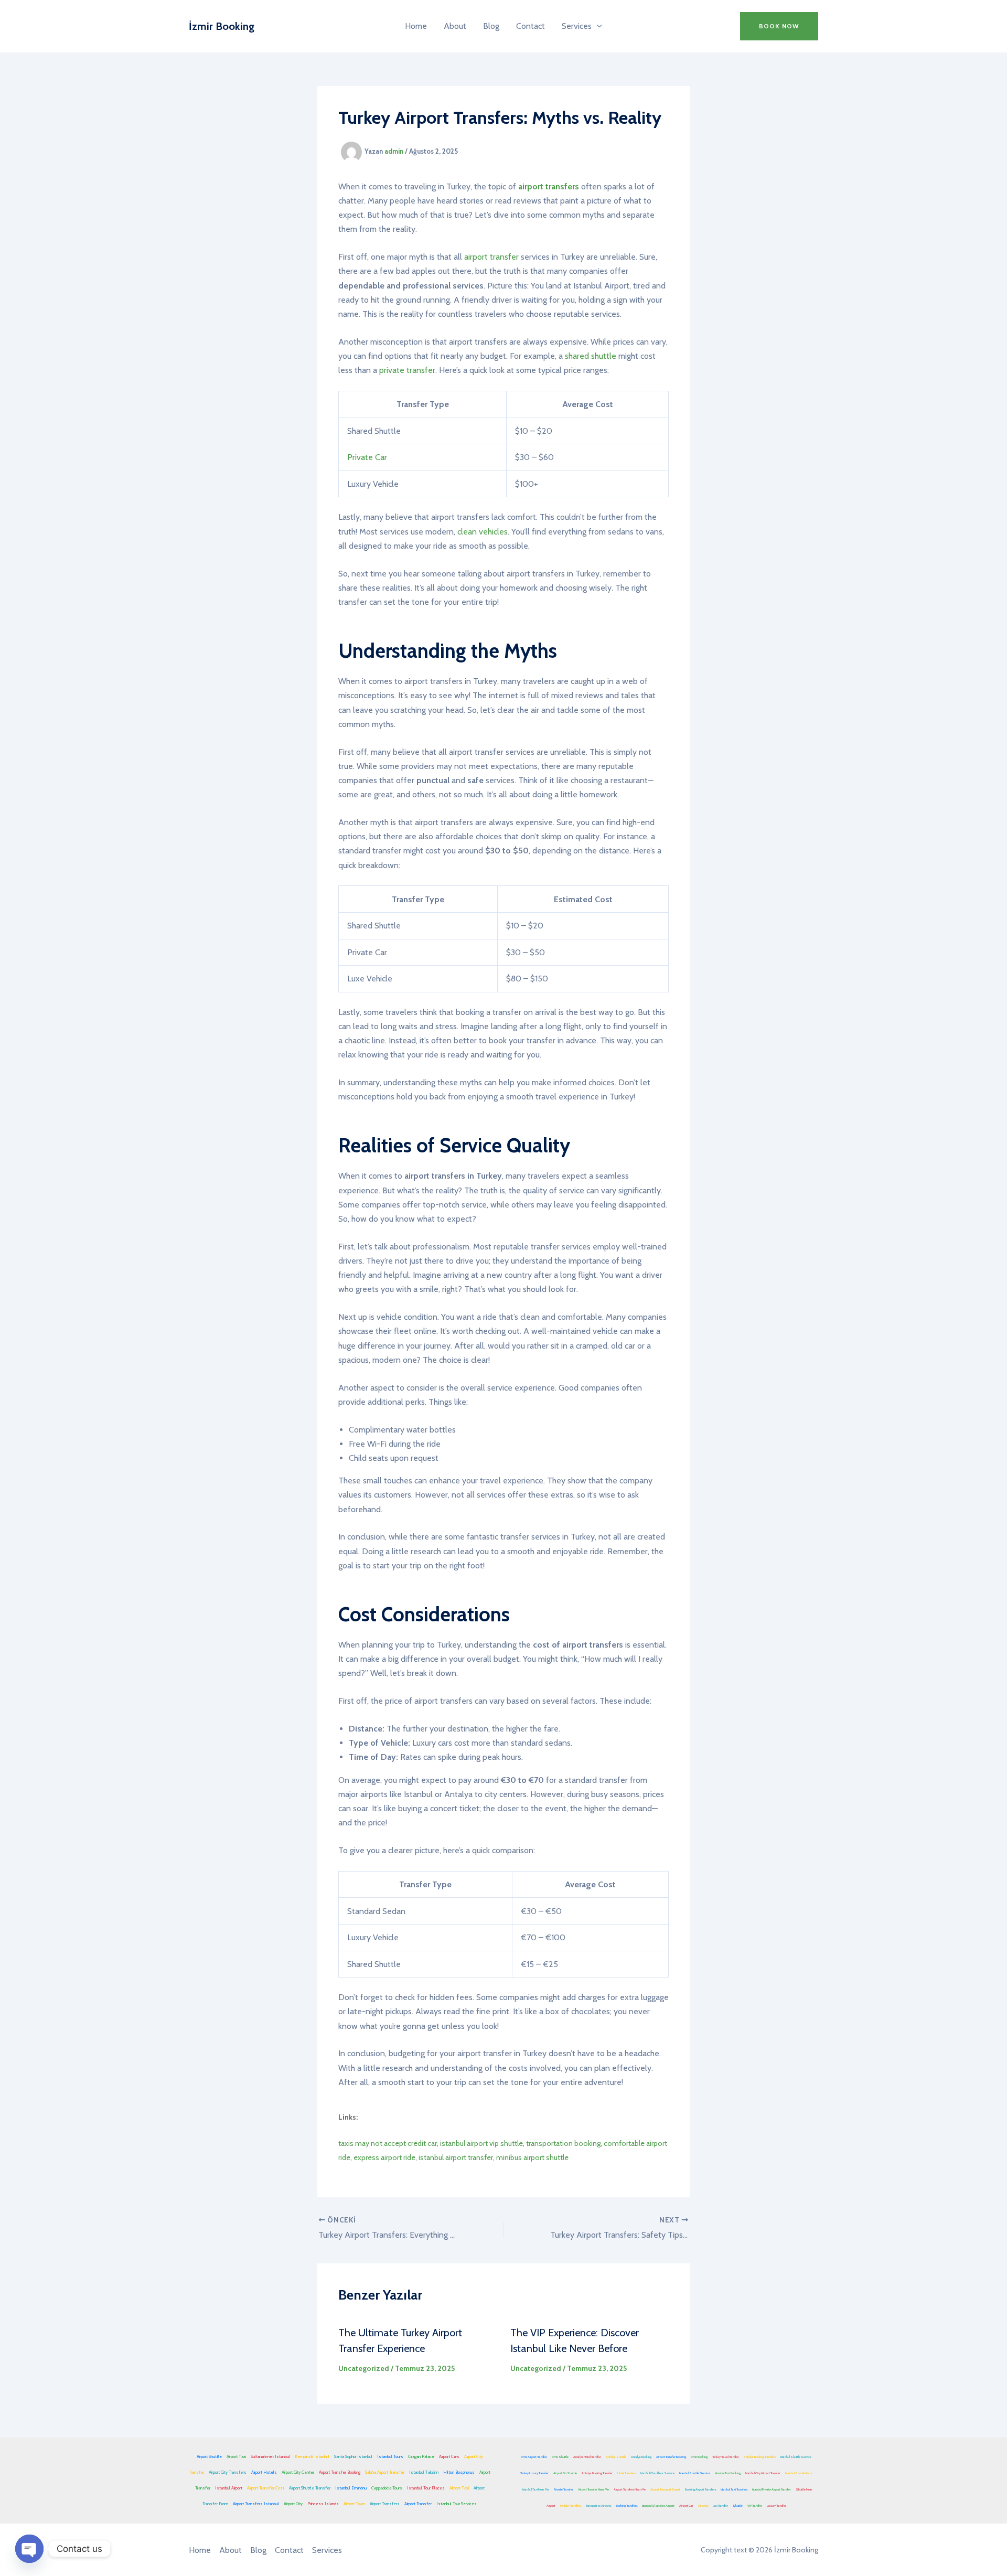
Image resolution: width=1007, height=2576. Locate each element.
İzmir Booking (222, 26)
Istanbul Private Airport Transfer (772, 2489)
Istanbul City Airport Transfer (763, 2473)
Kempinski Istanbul (312, 2456)
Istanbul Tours (390, 2456)
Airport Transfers (385, 2504)
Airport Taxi (236, 2456)
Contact (531, 26)
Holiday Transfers (571, 2506)
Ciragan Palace (421, 2456)
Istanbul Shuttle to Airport (658, 2506)
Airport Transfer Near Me (593, 2489)
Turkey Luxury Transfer (534, 2473)
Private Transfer (564, 2489)
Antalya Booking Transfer (597, 2473)
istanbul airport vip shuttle (481, 2143)
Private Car (367, 457)
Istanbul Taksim (424, 2472)
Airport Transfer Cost (266, 2488)
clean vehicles (483, 532)
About (455, 26)
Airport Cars (449, 2456)
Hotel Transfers (626, 2473)
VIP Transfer (755, 2506)
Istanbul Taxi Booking (728, 2473)
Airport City (293, 2504)
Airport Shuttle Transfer (310, 2488)
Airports (703, 2506)
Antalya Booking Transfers (760, 2457)
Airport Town (354, 2504)
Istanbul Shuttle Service (796, 2457)
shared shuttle (591, 356)
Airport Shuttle (209, 2456)
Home (416, 26)
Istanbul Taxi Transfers (734, 2489)
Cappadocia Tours (387, 2488)
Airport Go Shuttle (565, 2473)
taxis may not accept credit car (388, 2143)
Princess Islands (323, 2504)
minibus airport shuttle (532, 2157)
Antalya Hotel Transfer (587, 2457)
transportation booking (563, 2143)
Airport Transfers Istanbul (256, 2504)
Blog (491, 26)
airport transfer (491, 257)
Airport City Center (298, 2472)
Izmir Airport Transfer (534, 2457)
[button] (597, 26)
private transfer (407, 370)
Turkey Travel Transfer (726, 2457)
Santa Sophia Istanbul (353, 2456)
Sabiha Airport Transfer (385, 2472)
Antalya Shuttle (616, 2457)
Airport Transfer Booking (340, 2472)
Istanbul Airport (229, 2488)
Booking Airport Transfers (700, 2489)
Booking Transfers (626, 2506)
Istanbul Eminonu (351, 2488)
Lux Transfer (720, 2506)
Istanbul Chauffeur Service (657, 2473)
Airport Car (686, 2506)
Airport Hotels (264, 2472)
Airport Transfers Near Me (630, 2489)
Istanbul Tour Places (426, 2488)
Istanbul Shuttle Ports (799, 2473)
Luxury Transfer (776, 2506)
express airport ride (384, 2157)
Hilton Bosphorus (459, 2472)
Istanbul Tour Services (457, 2504)
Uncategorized (364, 2368)
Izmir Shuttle (560, 2457)
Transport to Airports (598, 2506)
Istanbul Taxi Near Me (536, 2489)
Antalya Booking (641, 2457)
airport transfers (549, 186)
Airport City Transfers (228, 2472)
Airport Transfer (418, 2504)
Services (577, 26)
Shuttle (738, 2506)
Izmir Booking (699, 2457)
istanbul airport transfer (456, 2157)
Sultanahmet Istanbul (270, 2456)
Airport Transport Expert (665, 2489)
